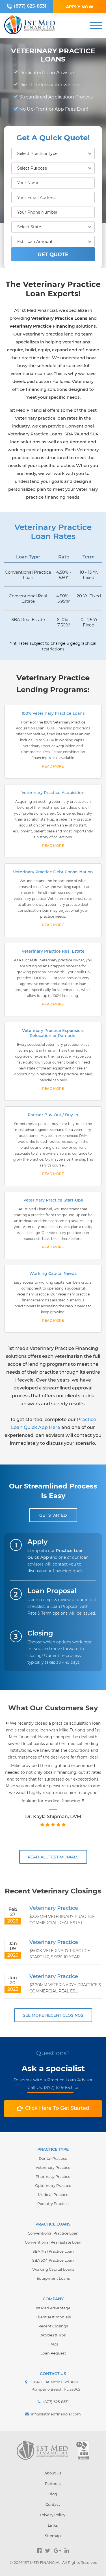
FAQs (53, 2344)
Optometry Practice (53, 2185)
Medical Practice (53, 2194)
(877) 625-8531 (30, 6)
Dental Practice (53, 2158)
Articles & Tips (53, 2335)
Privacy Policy (53, 2515)
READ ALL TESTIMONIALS (53, 1857)
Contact (53, 2504)
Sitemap (53, 2536)
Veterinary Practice (54, 1908)
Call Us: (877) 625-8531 (50, 2087)
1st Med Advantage (53, 2308)
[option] (53, 1780)
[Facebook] (39, 2551)
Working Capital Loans (53, 2269)
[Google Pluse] (57, 2551)
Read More (53, 766)
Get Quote (53, 255)
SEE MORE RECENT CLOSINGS (53, 2015)
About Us (53, 2473)
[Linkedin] (67, 2551)
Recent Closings (53, 2326)
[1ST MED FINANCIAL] (30, 26)
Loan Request (53, 2353)
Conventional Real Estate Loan (53, 2242)
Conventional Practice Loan (53, 2233)
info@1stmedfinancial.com (56, 2414)
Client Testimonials (53, 2317)
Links (53, 2525)
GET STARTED (53, 1515)
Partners (53, 2483)
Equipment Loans (53, 2278)
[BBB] (83, 2450)
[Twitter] (48, 2551)
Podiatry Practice (53, 2204)
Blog (53, 2494)
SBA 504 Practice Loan (53, 2260)
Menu (96, 26)
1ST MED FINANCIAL (42, 2562)
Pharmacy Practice (53, 2176)
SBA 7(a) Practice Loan (53, 2251)
